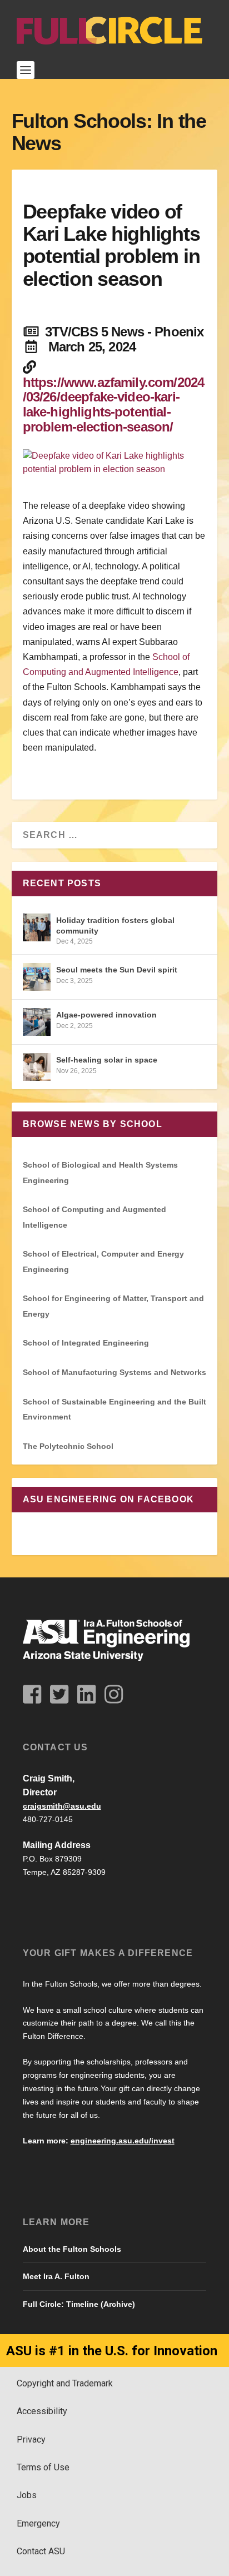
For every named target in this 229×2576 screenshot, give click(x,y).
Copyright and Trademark (65, 2383)
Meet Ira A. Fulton (56, 2276)
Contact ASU (41, 2551)
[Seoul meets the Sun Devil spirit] (37, 977)
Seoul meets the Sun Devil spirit (117, 970)
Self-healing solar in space (107, 1060)
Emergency (38, 2523)
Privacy (31, 2439)
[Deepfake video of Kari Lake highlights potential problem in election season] (115, 463)
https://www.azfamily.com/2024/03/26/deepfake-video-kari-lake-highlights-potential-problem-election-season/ (114, 405)
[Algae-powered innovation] (37, 1022)
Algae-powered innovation (106, 1015)
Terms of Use (43, 2467)
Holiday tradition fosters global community (115, 925)
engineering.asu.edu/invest (123, 2141)
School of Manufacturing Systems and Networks (114, 1372)
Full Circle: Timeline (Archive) (79, 2304)
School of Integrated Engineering (86, 1343)
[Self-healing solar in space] (37, 1067)
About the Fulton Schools (72, 2249)
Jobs (27, 2495)
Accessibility (42, 2411)
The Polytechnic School (68, 1446)
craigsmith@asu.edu (62, 1806)
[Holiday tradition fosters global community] (37, 927)
